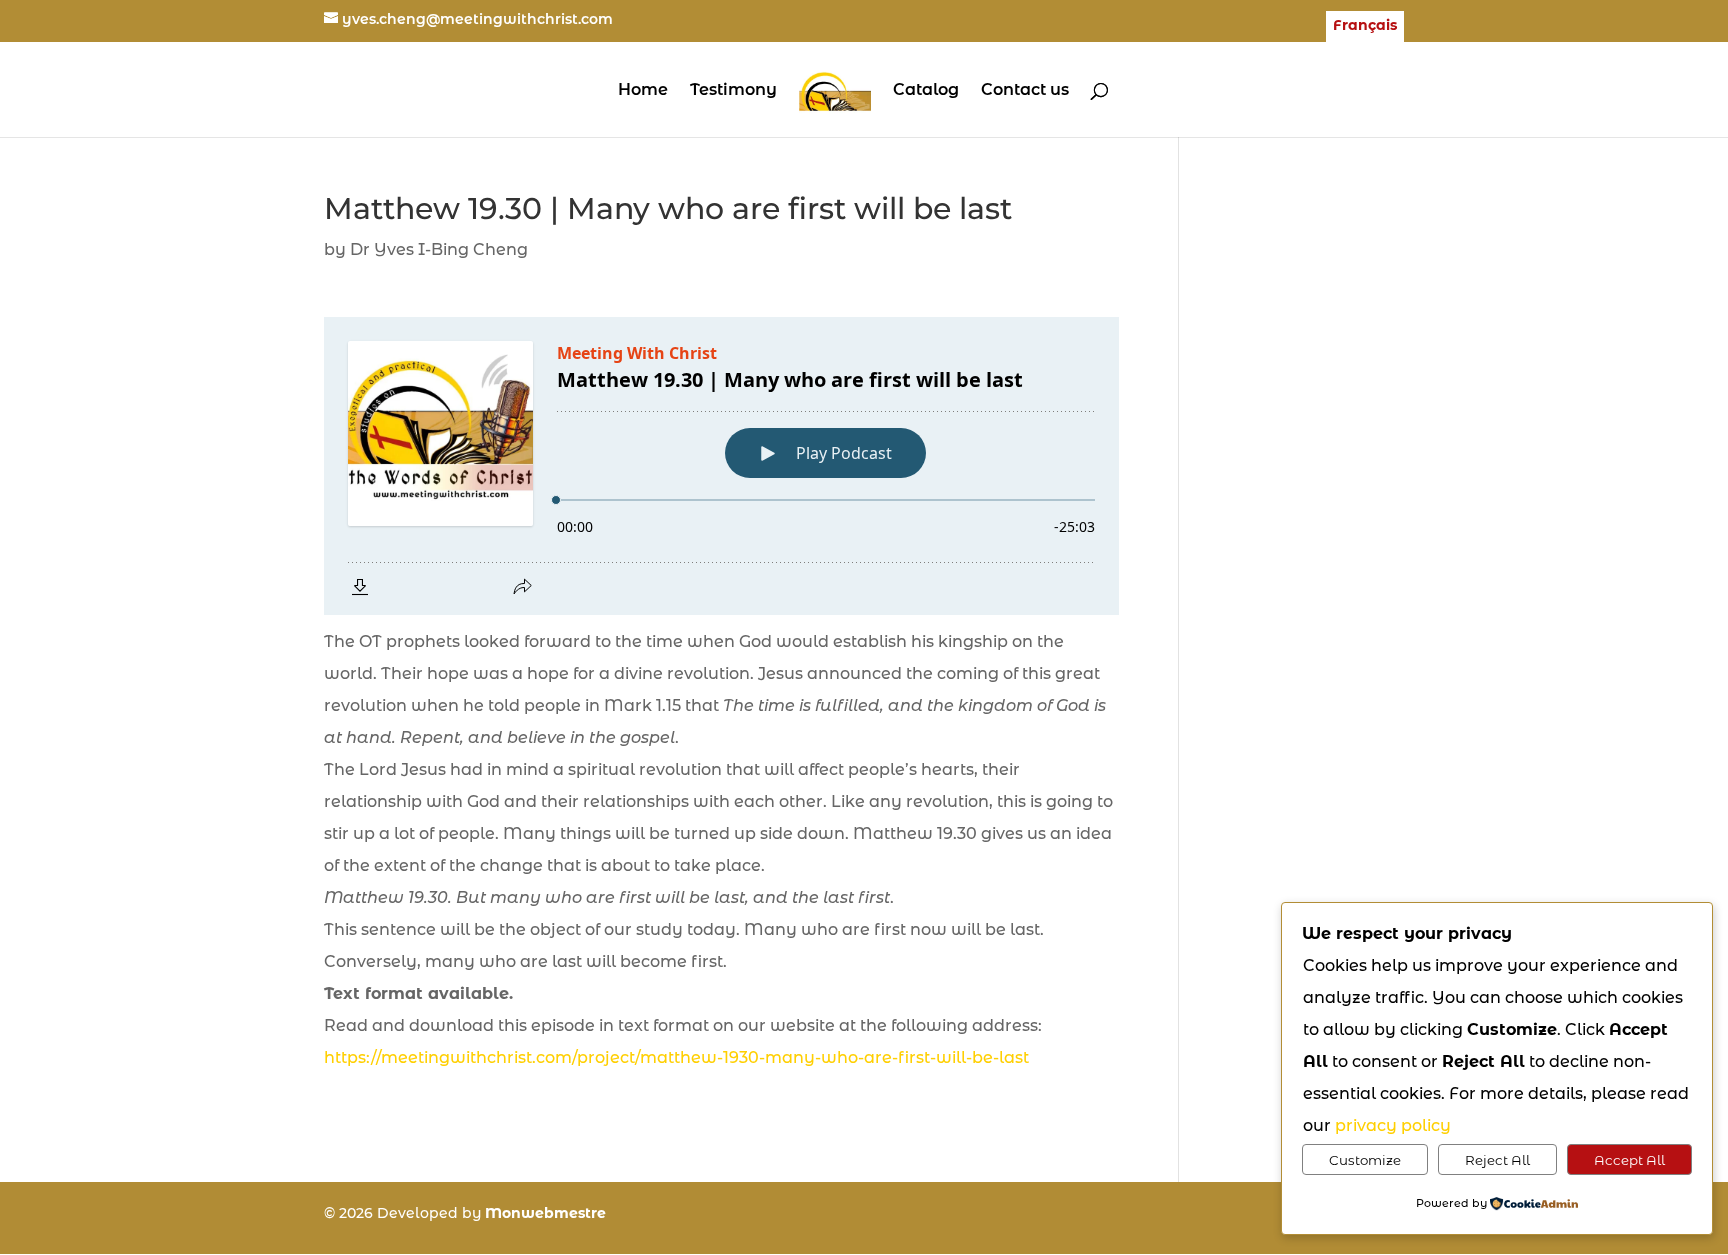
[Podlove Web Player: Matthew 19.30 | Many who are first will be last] (721, 466)
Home (643, 91)
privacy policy (1393, 1125)
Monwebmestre (545, 1213)
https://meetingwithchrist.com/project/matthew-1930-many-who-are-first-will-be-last (676, 1057)
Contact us (1025, 91)
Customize (1365, 1160)
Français (1365, 26)
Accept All (1629, 1160)
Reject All (1497, 1160)
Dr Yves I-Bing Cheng (439, 249)
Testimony (733, 91)
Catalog (926, 91)
